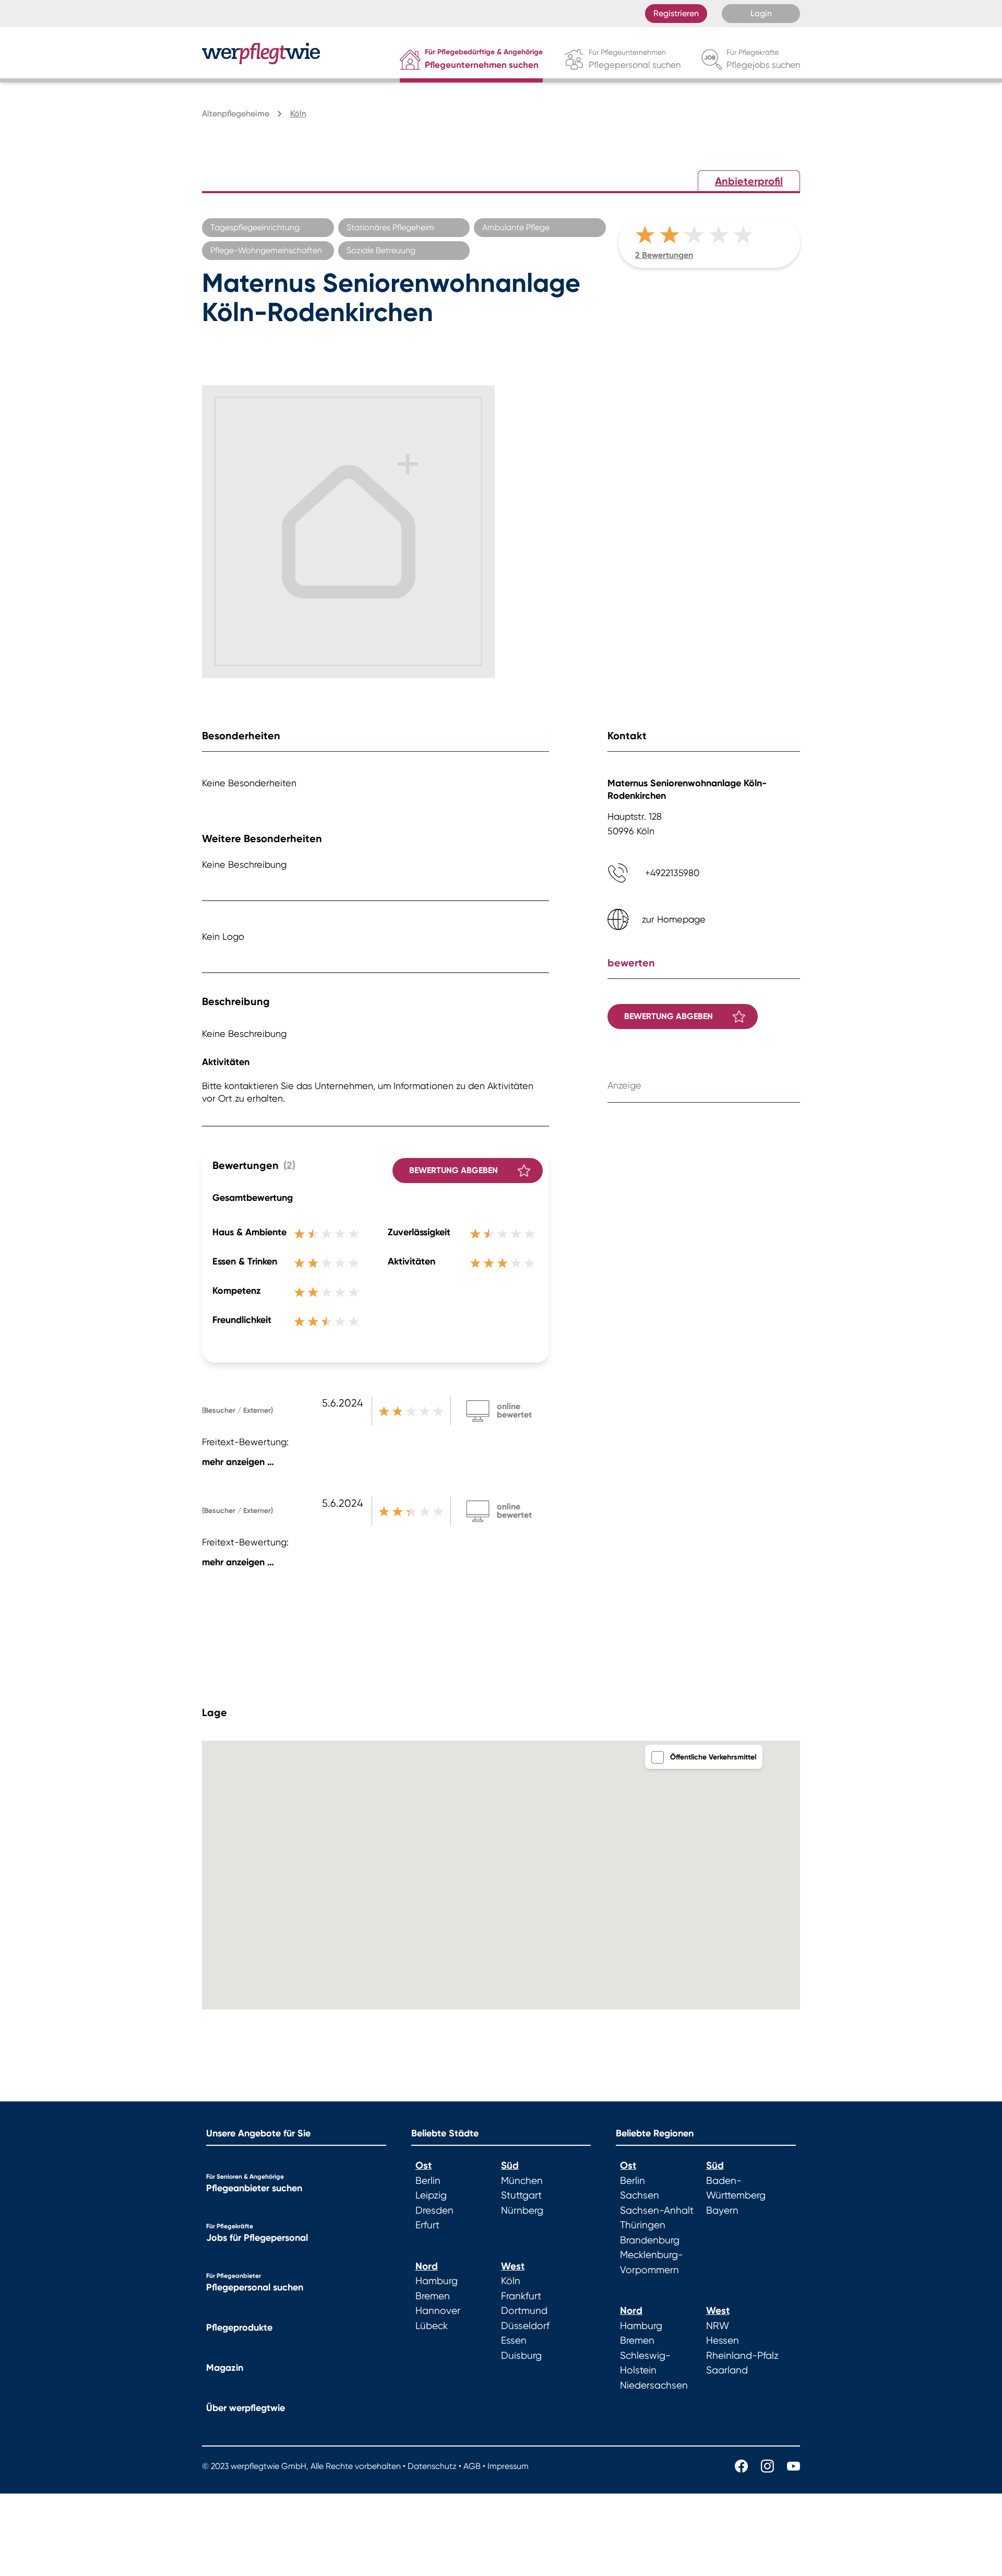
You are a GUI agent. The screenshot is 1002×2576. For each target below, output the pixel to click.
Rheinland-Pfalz (742, 2356)
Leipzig (431, 2195)
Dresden (434, 2211)
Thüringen (643, 2225)
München (522, 2181)
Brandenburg (650, 2240)
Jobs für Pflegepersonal (257, 2238)
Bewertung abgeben (454, 1170)
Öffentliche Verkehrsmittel (713, 1757)
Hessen (723, 2341)
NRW (718, 2326)
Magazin (225, 2368)
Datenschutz (432, 2466)
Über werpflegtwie (246, 2408)
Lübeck (432, 2326)
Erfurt (427, 2225)
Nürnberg (522, 2211)
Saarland (727, 2370)
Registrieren (676, 13)
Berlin (428, 2181)
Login (761, 13)
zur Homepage (674, 919)
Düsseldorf (525, 2326)
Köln (511, 2281)
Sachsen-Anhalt (657, 2211)
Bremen (433, 2296)
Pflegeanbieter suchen (254, 2188)
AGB (472, 2466)
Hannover (438, 2311)
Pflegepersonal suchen (255, 2287)
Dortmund (524, 2311)
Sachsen (640, 2195)
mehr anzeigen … (238, 1462)
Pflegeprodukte (239, 2327)
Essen (514, 2341)
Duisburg (521, 2356)
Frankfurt (521, 2296)
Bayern (722, 2211)
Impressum (508, 2466)
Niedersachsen (654, 2385)
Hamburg (437, 2281)
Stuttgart (521, 2195)
